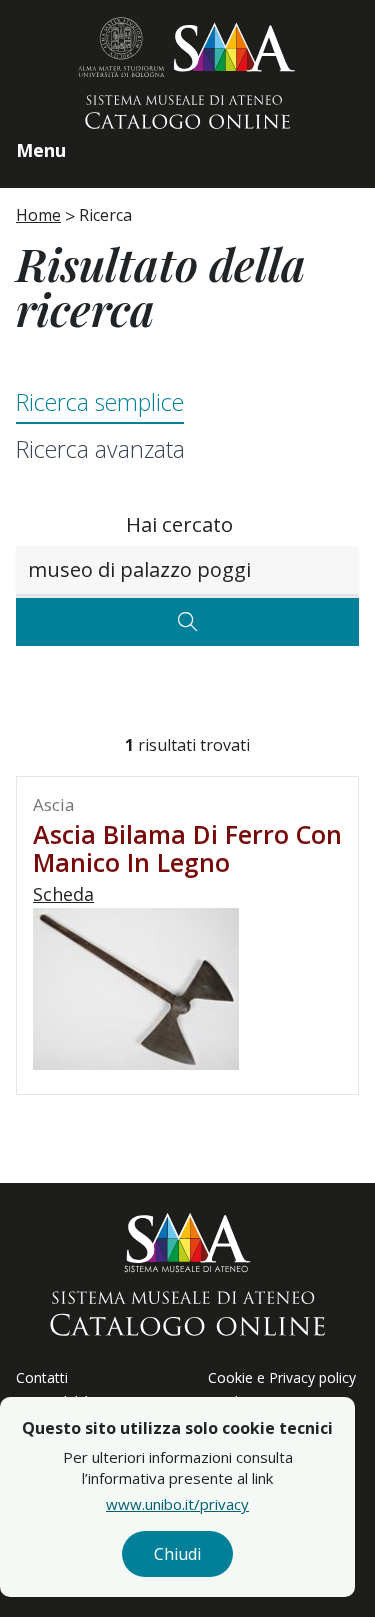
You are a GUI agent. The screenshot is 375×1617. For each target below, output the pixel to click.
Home (38, 215)
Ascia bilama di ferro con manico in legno (187, 848)
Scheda (63, 894)
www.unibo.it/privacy (177, 1504)
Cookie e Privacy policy (282, 1377)
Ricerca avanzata (100, 449)
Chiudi (177, 1554)
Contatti (42, 1377)
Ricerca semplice (100, 402)
